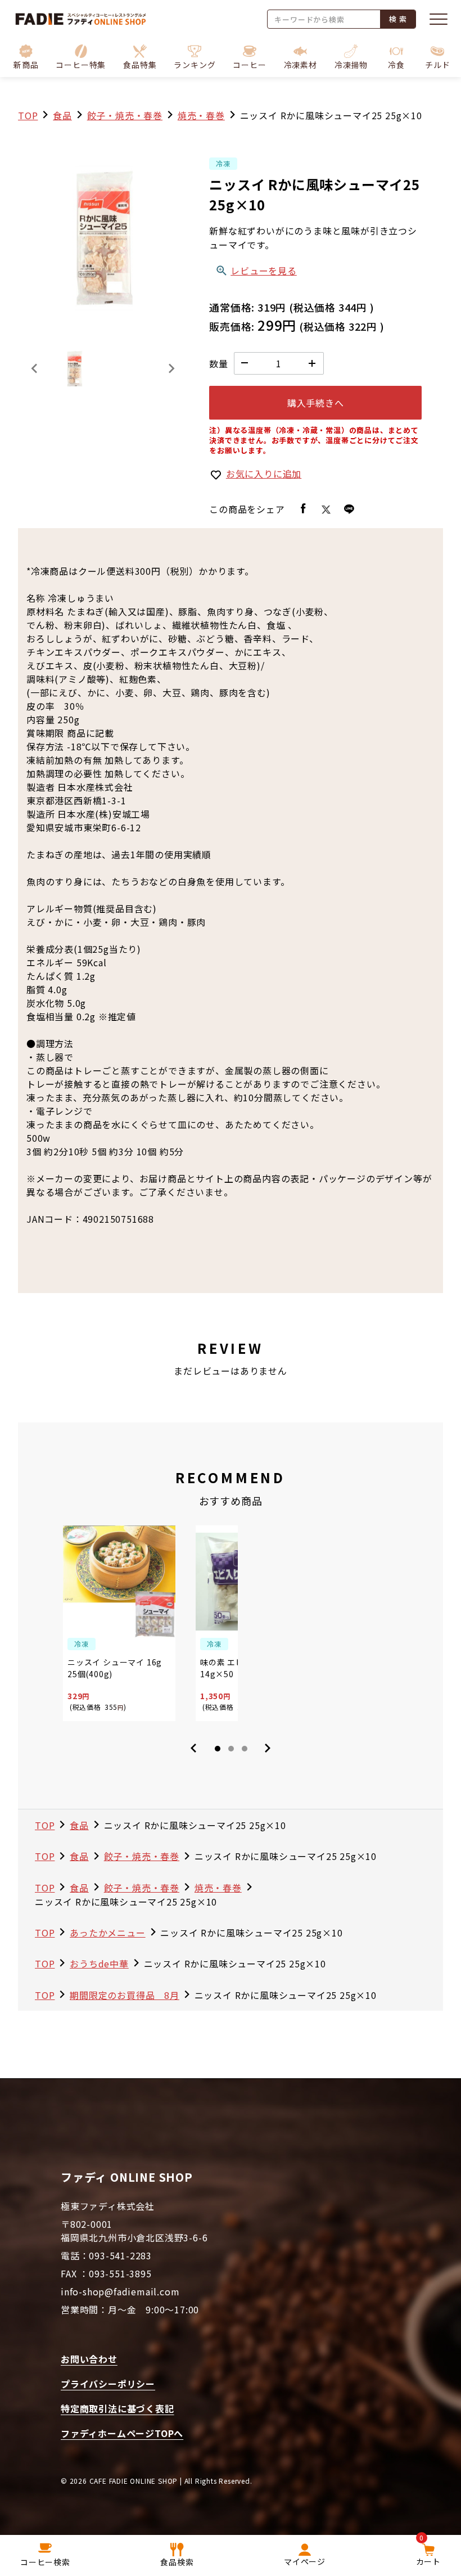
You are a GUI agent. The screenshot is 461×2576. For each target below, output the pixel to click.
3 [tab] (245, 1749)
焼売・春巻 (201, 115)
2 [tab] (231, 1749)
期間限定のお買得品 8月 (125, 1995)
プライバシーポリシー (108, 2384)
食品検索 (177, 2562)
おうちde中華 (99, 1963)
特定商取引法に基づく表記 (117, 2408)
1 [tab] (218, 1749)
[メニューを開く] (439, 19)
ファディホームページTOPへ (122, 2433)
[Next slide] (171, 368)
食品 (62, 115)
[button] (81, 57)
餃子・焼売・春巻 (125, 115)
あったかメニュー (107, 1933)
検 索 (398, 19)
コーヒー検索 (45, 2562)
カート (428, 2552)
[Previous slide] (35, 368)
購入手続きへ (316, 403)
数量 (219, 363)
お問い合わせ (89, 2359)
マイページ (305, 2561)
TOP (28, 115)
